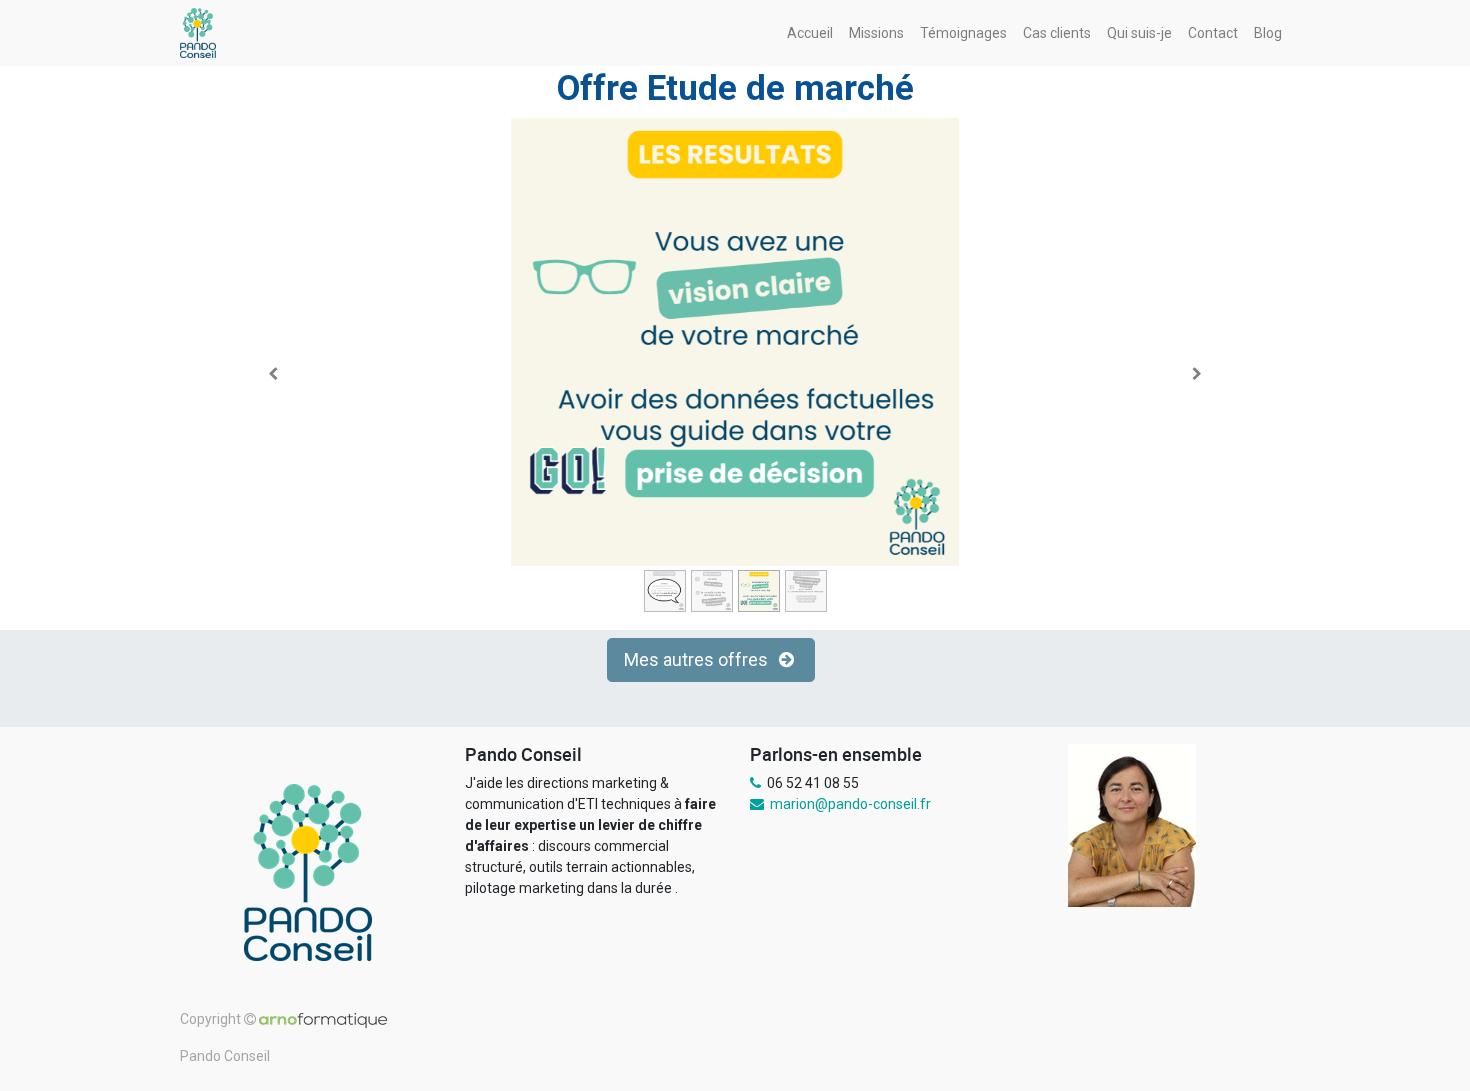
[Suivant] (1196, 374)
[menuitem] (810, 33)
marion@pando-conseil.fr (850, 804)
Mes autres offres (698, 660)
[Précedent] (273, 374)
